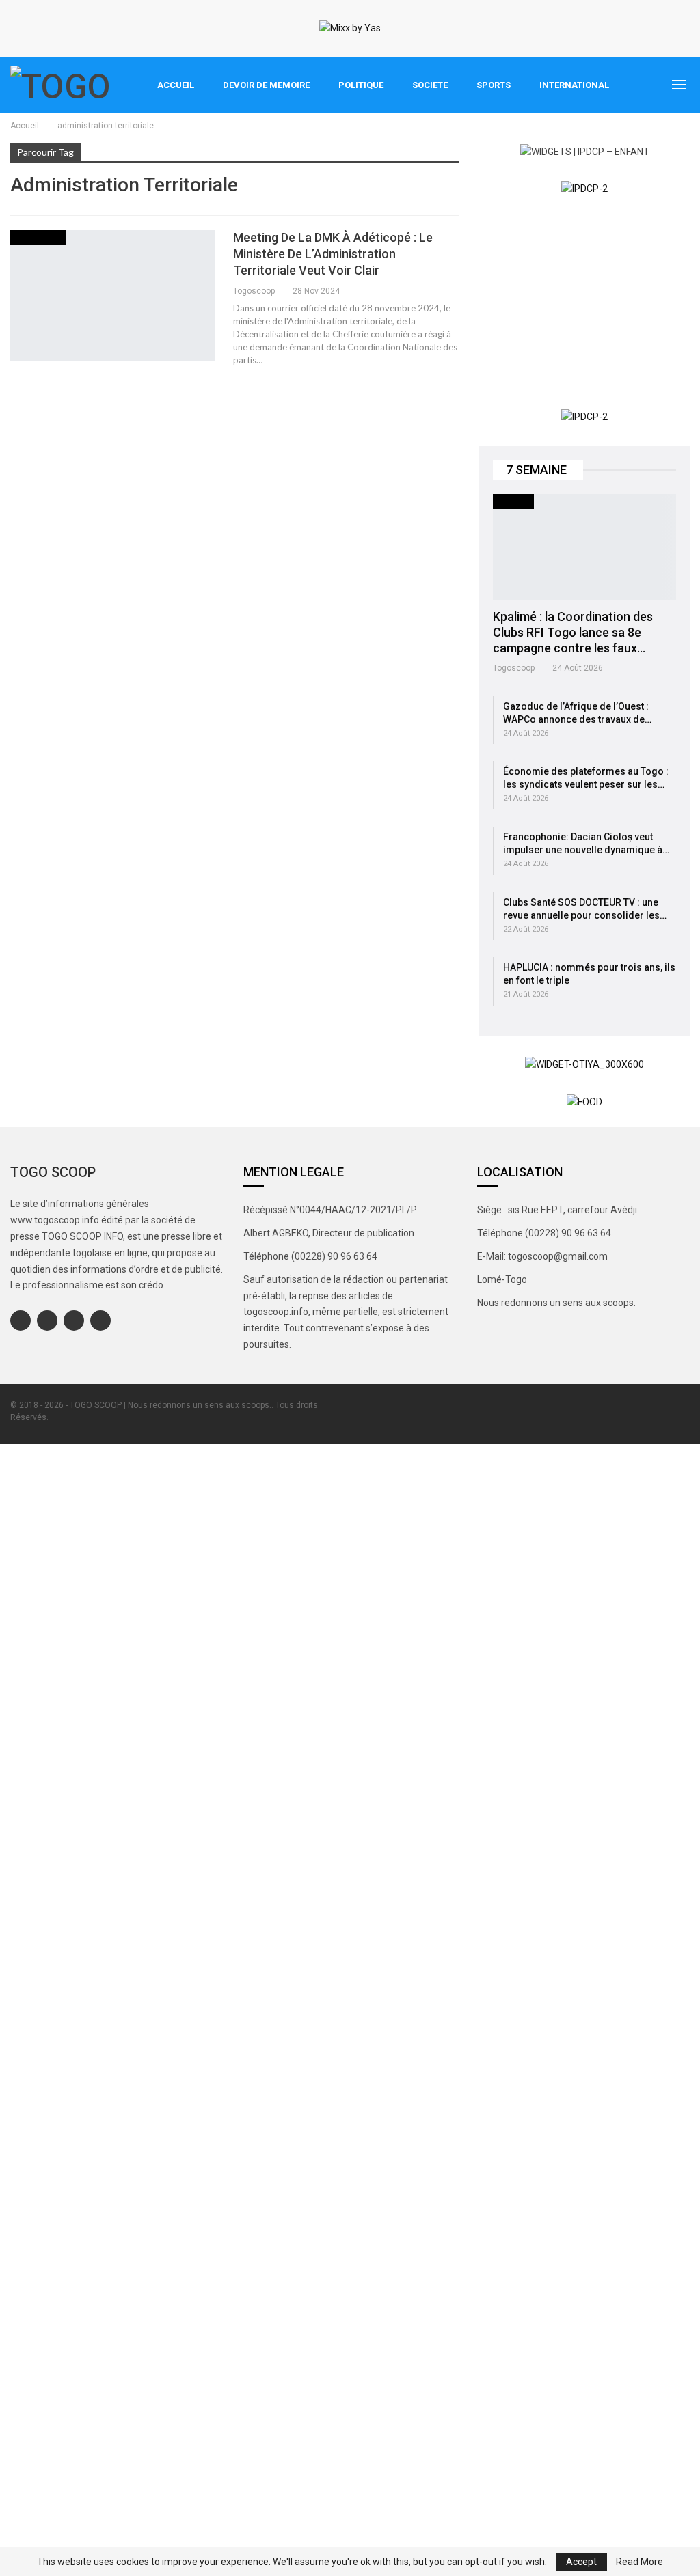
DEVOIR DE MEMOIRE (266, 85)
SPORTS (494, 85)
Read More (640, 2562)
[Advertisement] (584, 303)
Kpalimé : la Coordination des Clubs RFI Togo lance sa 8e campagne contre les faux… (573, 632)
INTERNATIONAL (574, 85)
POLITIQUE (361, 85)
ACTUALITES (38, 237)
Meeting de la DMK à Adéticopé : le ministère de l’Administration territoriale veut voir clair (333, 254)
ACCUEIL (176, 85)
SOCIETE (430, 85)
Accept (581, 2562)
